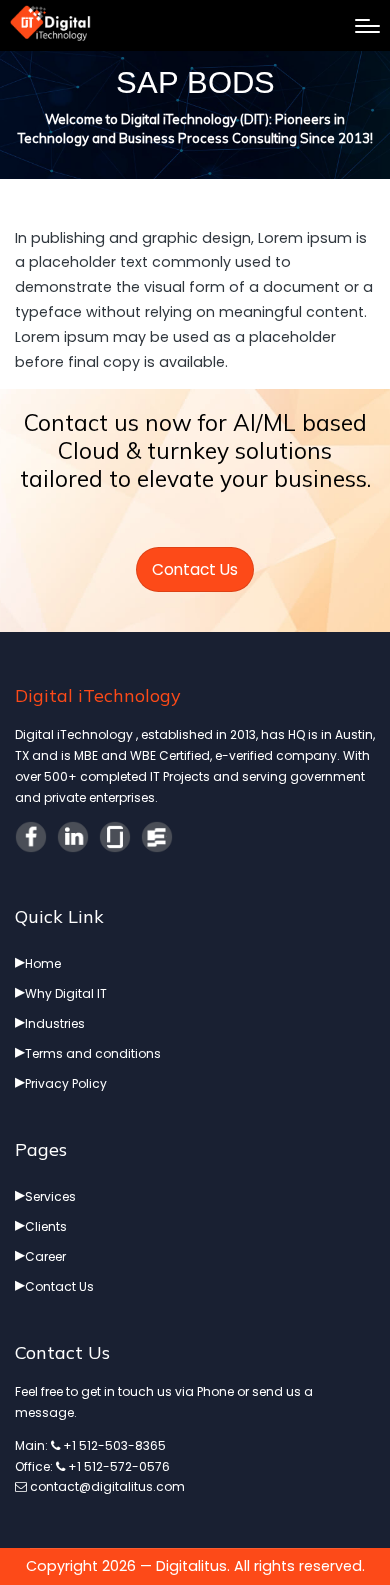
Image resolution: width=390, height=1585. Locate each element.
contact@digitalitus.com (106, 1486)
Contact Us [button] (195, 569)
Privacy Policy (66, 1083)
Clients (46, 1226)
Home (43, 963)
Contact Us (59, 1286)
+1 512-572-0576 (117, 1466)
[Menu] (367, 26)
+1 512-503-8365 (113, 1445)
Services (50, 1196)
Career (45, 1256)
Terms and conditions (93, 1053)
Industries (55, 1023)
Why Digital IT (66, 993)
